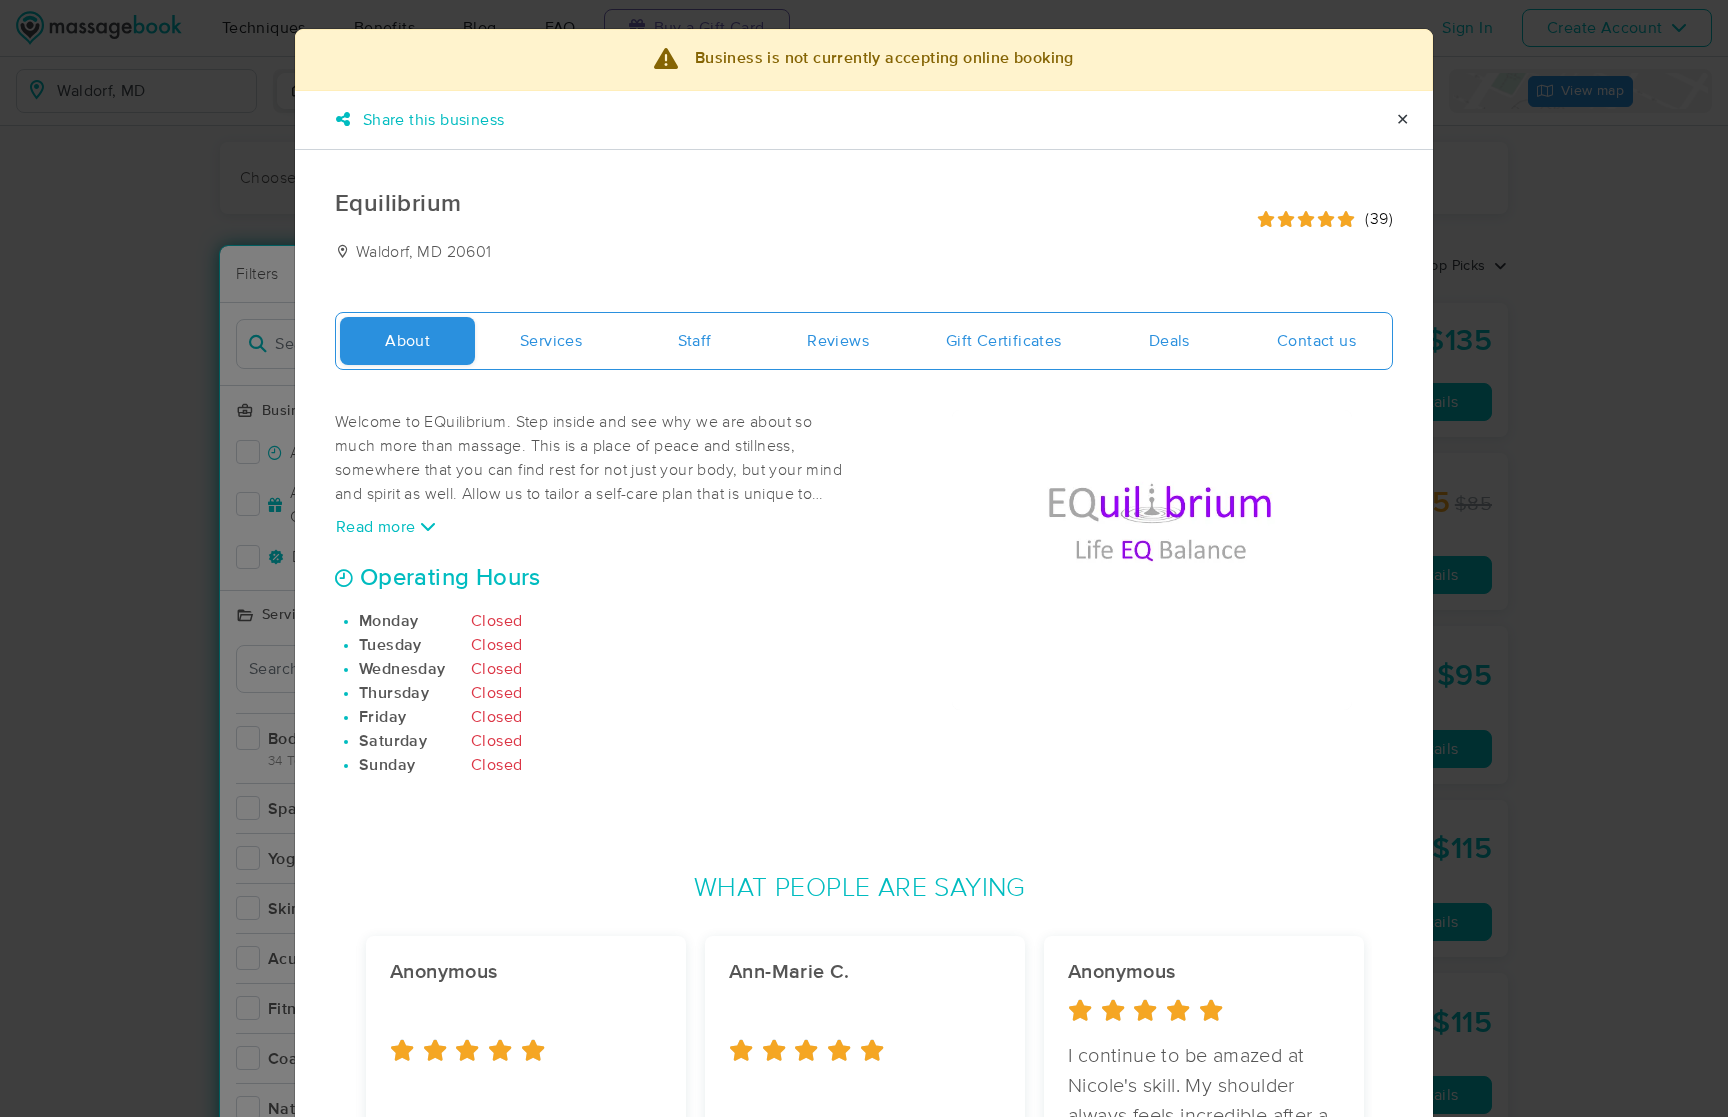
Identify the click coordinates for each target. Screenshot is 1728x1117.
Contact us (1316, 341)
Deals (1169, 341)
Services (551, 341)
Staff (695, 341)
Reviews (838, 341)
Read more (378, 527)
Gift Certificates (1004, 341)
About (407, 341)
